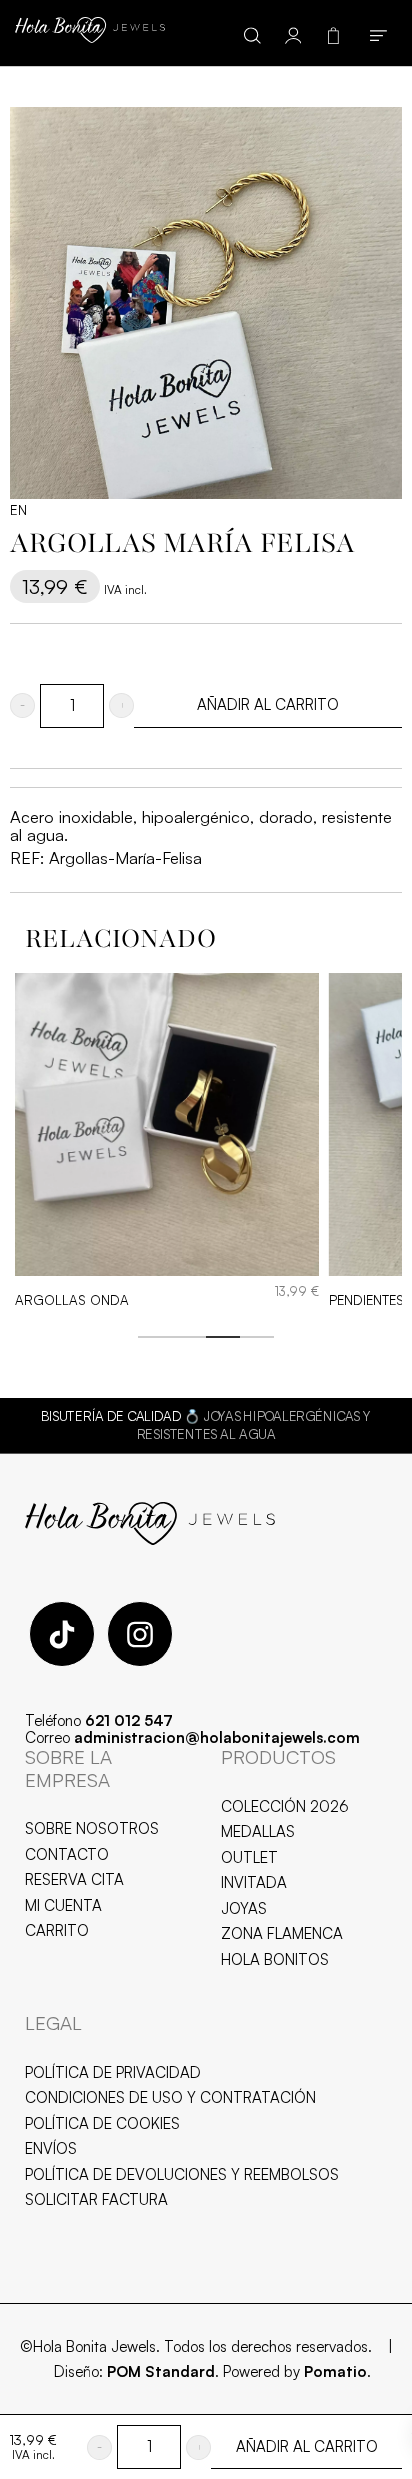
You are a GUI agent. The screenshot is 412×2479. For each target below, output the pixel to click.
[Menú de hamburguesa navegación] (378, 33)
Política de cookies (102, 2123)
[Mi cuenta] (293, 33)
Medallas (258, 1831)
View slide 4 (257, 1337)
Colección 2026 (285, 1806)
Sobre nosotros (92, 1828)
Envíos (51, 2148)
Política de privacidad (113, 2072)
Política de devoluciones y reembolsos (182, 2174)
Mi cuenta (63, 1905)
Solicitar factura (96, 2199)
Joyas (244, 1908)
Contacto (67, 1854)
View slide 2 (189, 1337)
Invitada (254, 1882)
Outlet (249, 1857)
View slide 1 (155, 1337)
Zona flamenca (282, 1933)
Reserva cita (74, 1879)
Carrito (57, 1930)
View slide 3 (223, 1337)
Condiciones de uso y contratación (170, 2097)
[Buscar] (252, 33)
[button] (22, 705)
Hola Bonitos (275, 1959)
